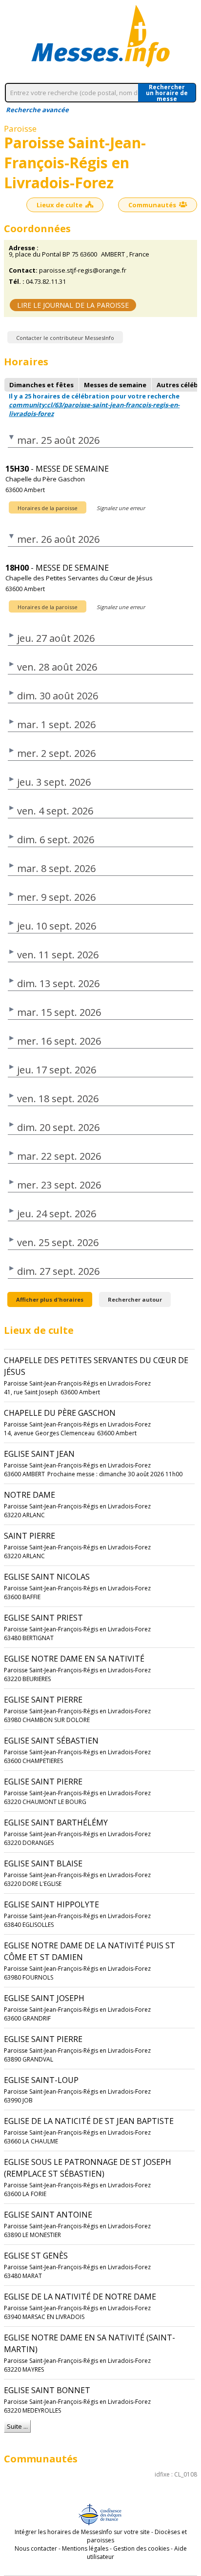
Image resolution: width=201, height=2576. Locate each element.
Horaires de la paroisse (48, 508)
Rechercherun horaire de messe (167, 93)
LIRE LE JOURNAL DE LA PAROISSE (73, 305)
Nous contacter (36, 2548)
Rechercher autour (135, 1299)
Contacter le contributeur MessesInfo (65, 338)
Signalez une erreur (121, 508)
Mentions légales (85, 2548)
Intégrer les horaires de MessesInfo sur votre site (82, 2532)
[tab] (41, 385)
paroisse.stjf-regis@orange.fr (83, 270)
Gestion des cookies (141, 2548)
